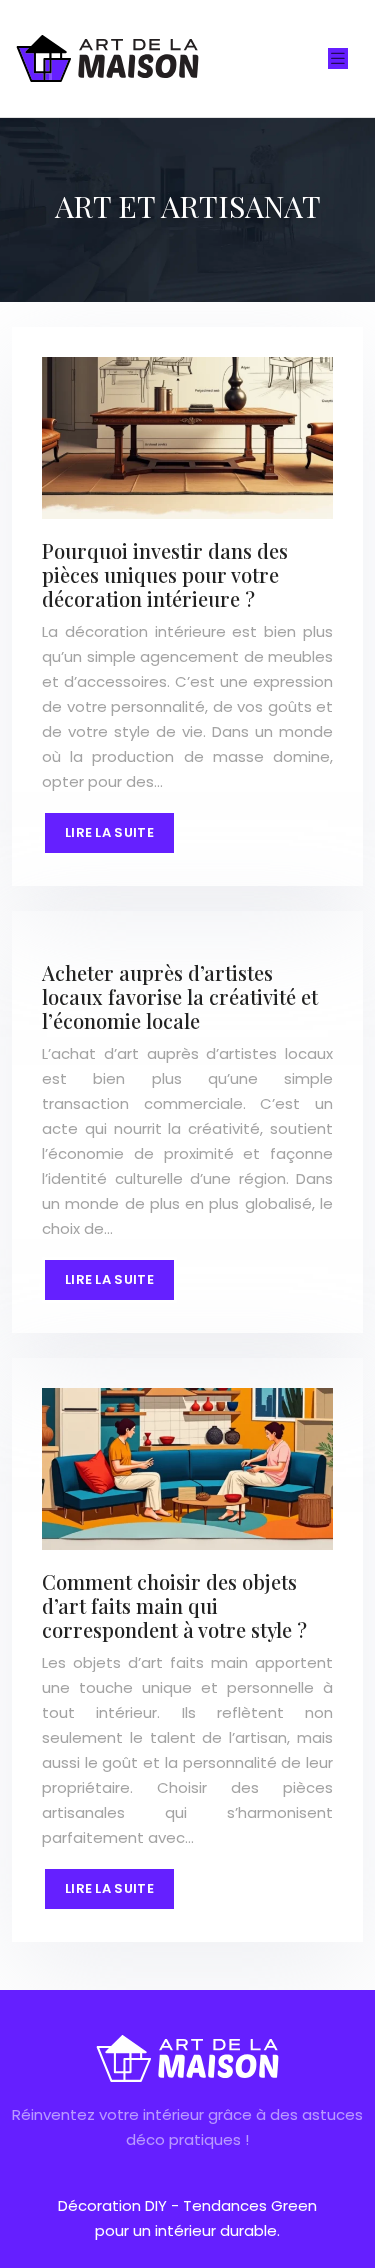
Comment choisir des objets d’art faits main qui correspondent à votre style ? (174, 1605)
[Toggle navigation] (338, 58)
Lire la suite (109, 832)
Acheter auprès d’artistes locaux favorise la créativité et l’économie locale (180, 996)
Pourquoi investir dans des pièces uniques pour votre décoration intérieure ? (165, 574)
